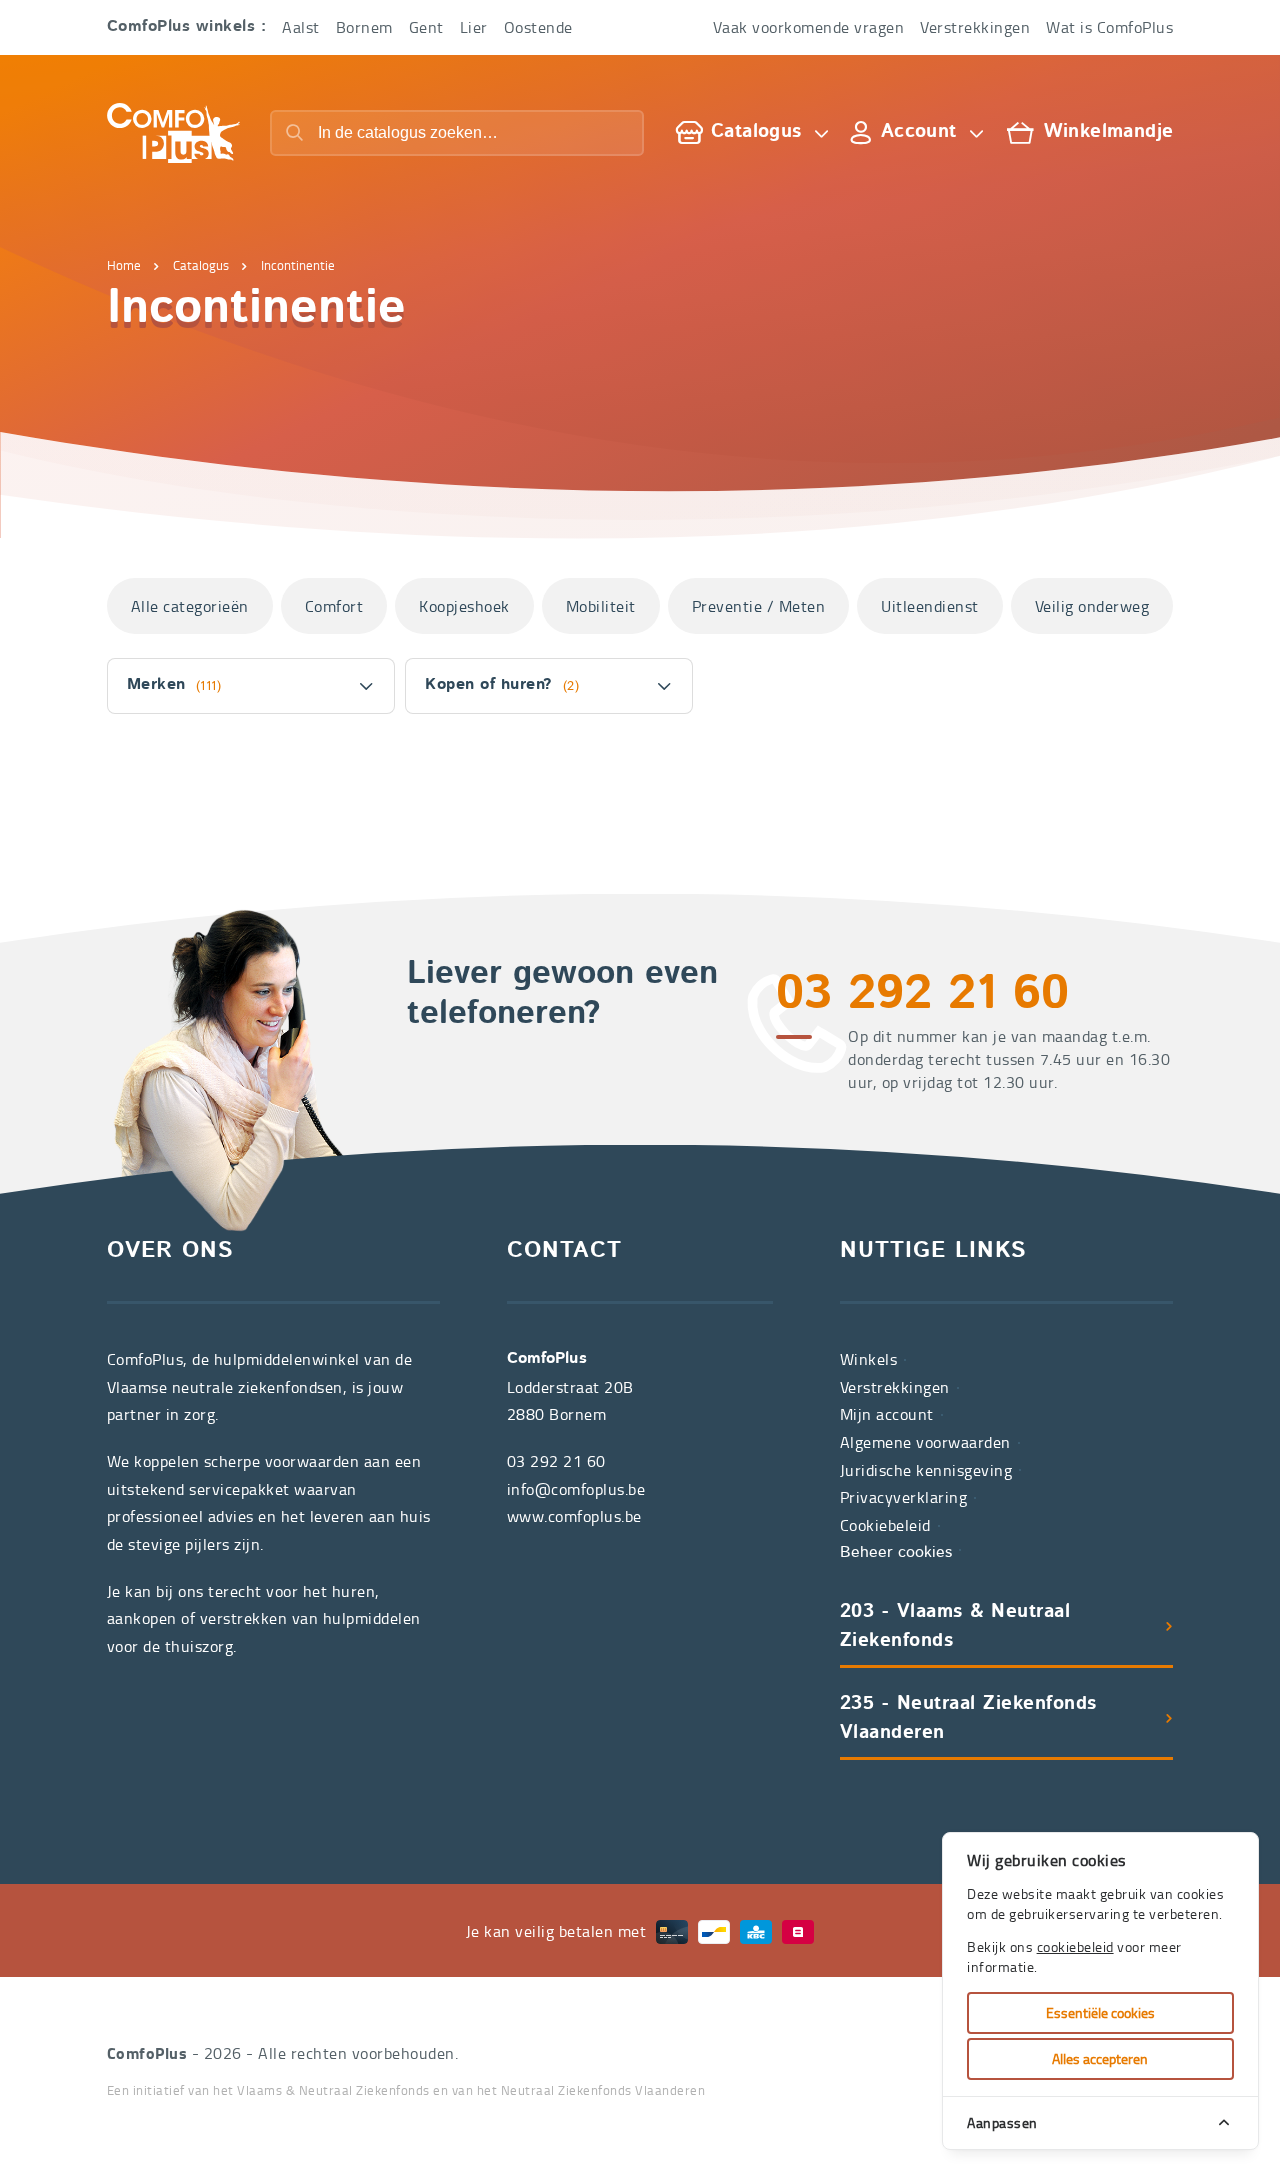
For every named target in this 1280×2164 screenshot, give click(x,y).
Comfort (334, 606)
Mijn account (887, 1414)
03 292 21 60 (922, 996)
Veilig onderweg (1092, 606)
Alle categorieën (190, 606)
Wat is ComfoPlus (1109, 27)
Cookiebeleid (885, 1525)
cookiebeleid (1075, 1946)
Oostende (538, 27)
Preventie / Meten (759, 606)
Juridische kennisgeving (926, 1470)
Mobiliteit (601, 606)
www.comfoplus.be (574, 1516)
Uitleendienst (930, 606)
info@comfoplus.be (576, 1489)
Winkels (869, 1359)
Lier (474, 27)
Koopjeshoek (464, 606)
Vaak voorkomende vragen (809, 27)
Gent (426, 27)
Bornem (364, 27)
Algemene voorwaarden (925, 1442)
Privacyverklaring (904, 1497)
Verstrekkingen (975, 27)
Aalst (301, 27)
